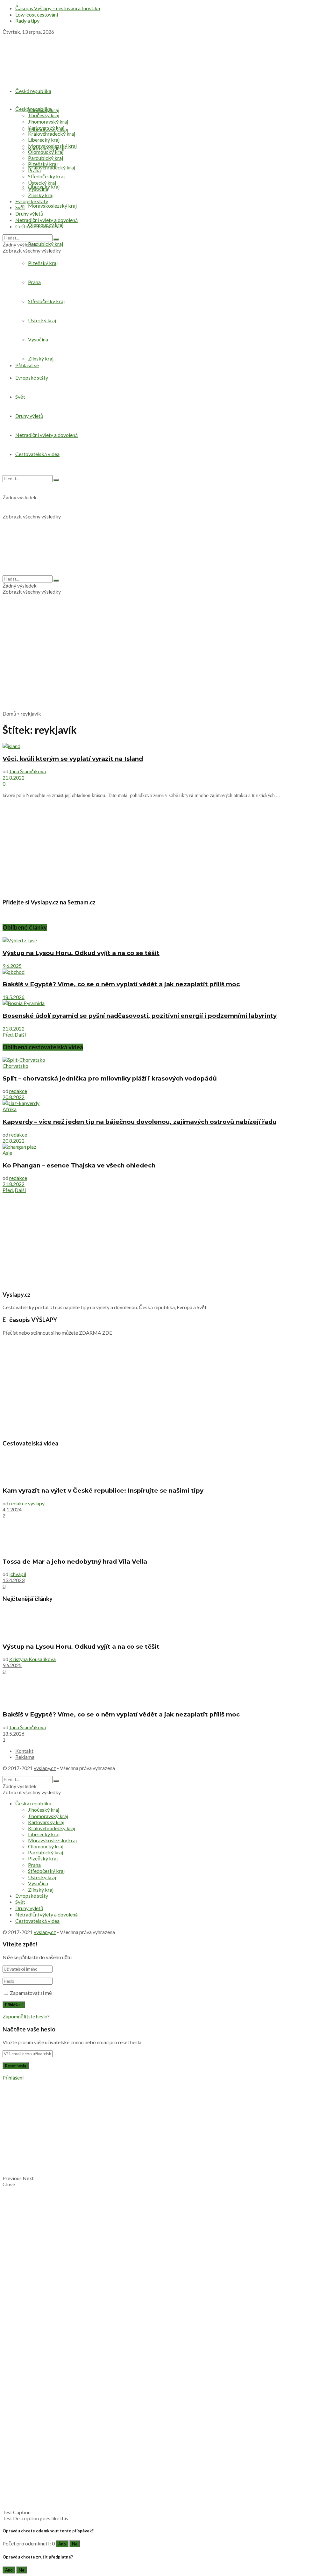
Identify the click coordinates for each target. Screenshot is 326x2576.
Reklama (25, 1757)
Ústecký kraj (42, 183)
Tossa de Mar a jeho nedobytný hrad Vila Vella (75, 1562)
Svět (20, 207)
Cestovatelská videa (37, 226)
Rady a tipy (27, 21)
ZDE (107, 1333)
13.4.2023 (14, 1580)
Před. (8, 1035)
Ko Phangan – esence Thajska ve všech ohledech (79, 1165)
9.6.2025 (12, 966)
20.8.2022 (14, 1097)
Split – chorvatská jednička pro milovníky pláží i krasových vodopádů (110, 1078)
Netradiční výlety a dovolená (46, 220)
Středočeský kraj (46, 176)
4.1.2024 (12, 1509)
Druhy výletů (29, 214)
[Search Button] (56, 239)
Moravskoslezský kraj (52, 206)
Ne (75, 2544)
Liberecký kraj (44, 140)
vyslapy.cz (45, 1768)
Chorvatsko (15, 1066)
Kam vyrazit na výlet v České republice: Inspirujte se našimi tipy (103, 1491)
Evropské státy (32, 201)
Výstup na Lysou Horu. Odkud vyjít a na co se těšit (81, 953)
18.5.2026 (14, 997)
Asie (7, 1153)
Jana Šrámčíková (28, 771)
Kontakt (24, 1751)
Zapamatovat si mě (31, 1993)
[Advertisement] (163, 661)
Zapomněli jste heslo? (26, 2016)
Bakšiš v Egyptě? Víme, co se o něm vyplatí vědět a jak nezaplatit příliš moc (121, 984)
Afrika (10, 1109)
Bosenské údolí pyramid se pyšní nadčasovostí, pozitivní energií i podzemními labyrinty (140, 1016)
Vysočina (38, 189)
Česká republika (33, 91)
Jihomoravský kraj (48, 121)
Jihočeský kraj (44, 115)
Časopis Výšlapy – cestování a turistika (58, 8)
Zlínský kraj (41, 195)
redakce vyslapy (27, 1503)
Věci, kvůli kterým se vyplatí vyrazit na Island (73, 759)
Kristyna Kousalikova (32, 1659)
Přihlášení (13, 2077)
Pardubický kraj (46, 244)
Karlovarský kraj (46, 128)
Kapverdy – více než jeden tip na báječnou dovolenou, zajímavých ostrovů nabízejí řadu (139, 1122)
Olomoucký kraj (46, 152)
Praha (34, 170)
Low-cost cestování (37, 14)
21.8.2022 (14, 778)
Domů (9, 714)
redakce (18, 1091)
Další (20, 1035)
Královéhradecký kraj (52, 167)
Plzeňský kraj (43, 164)
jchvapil (18, 1574)
